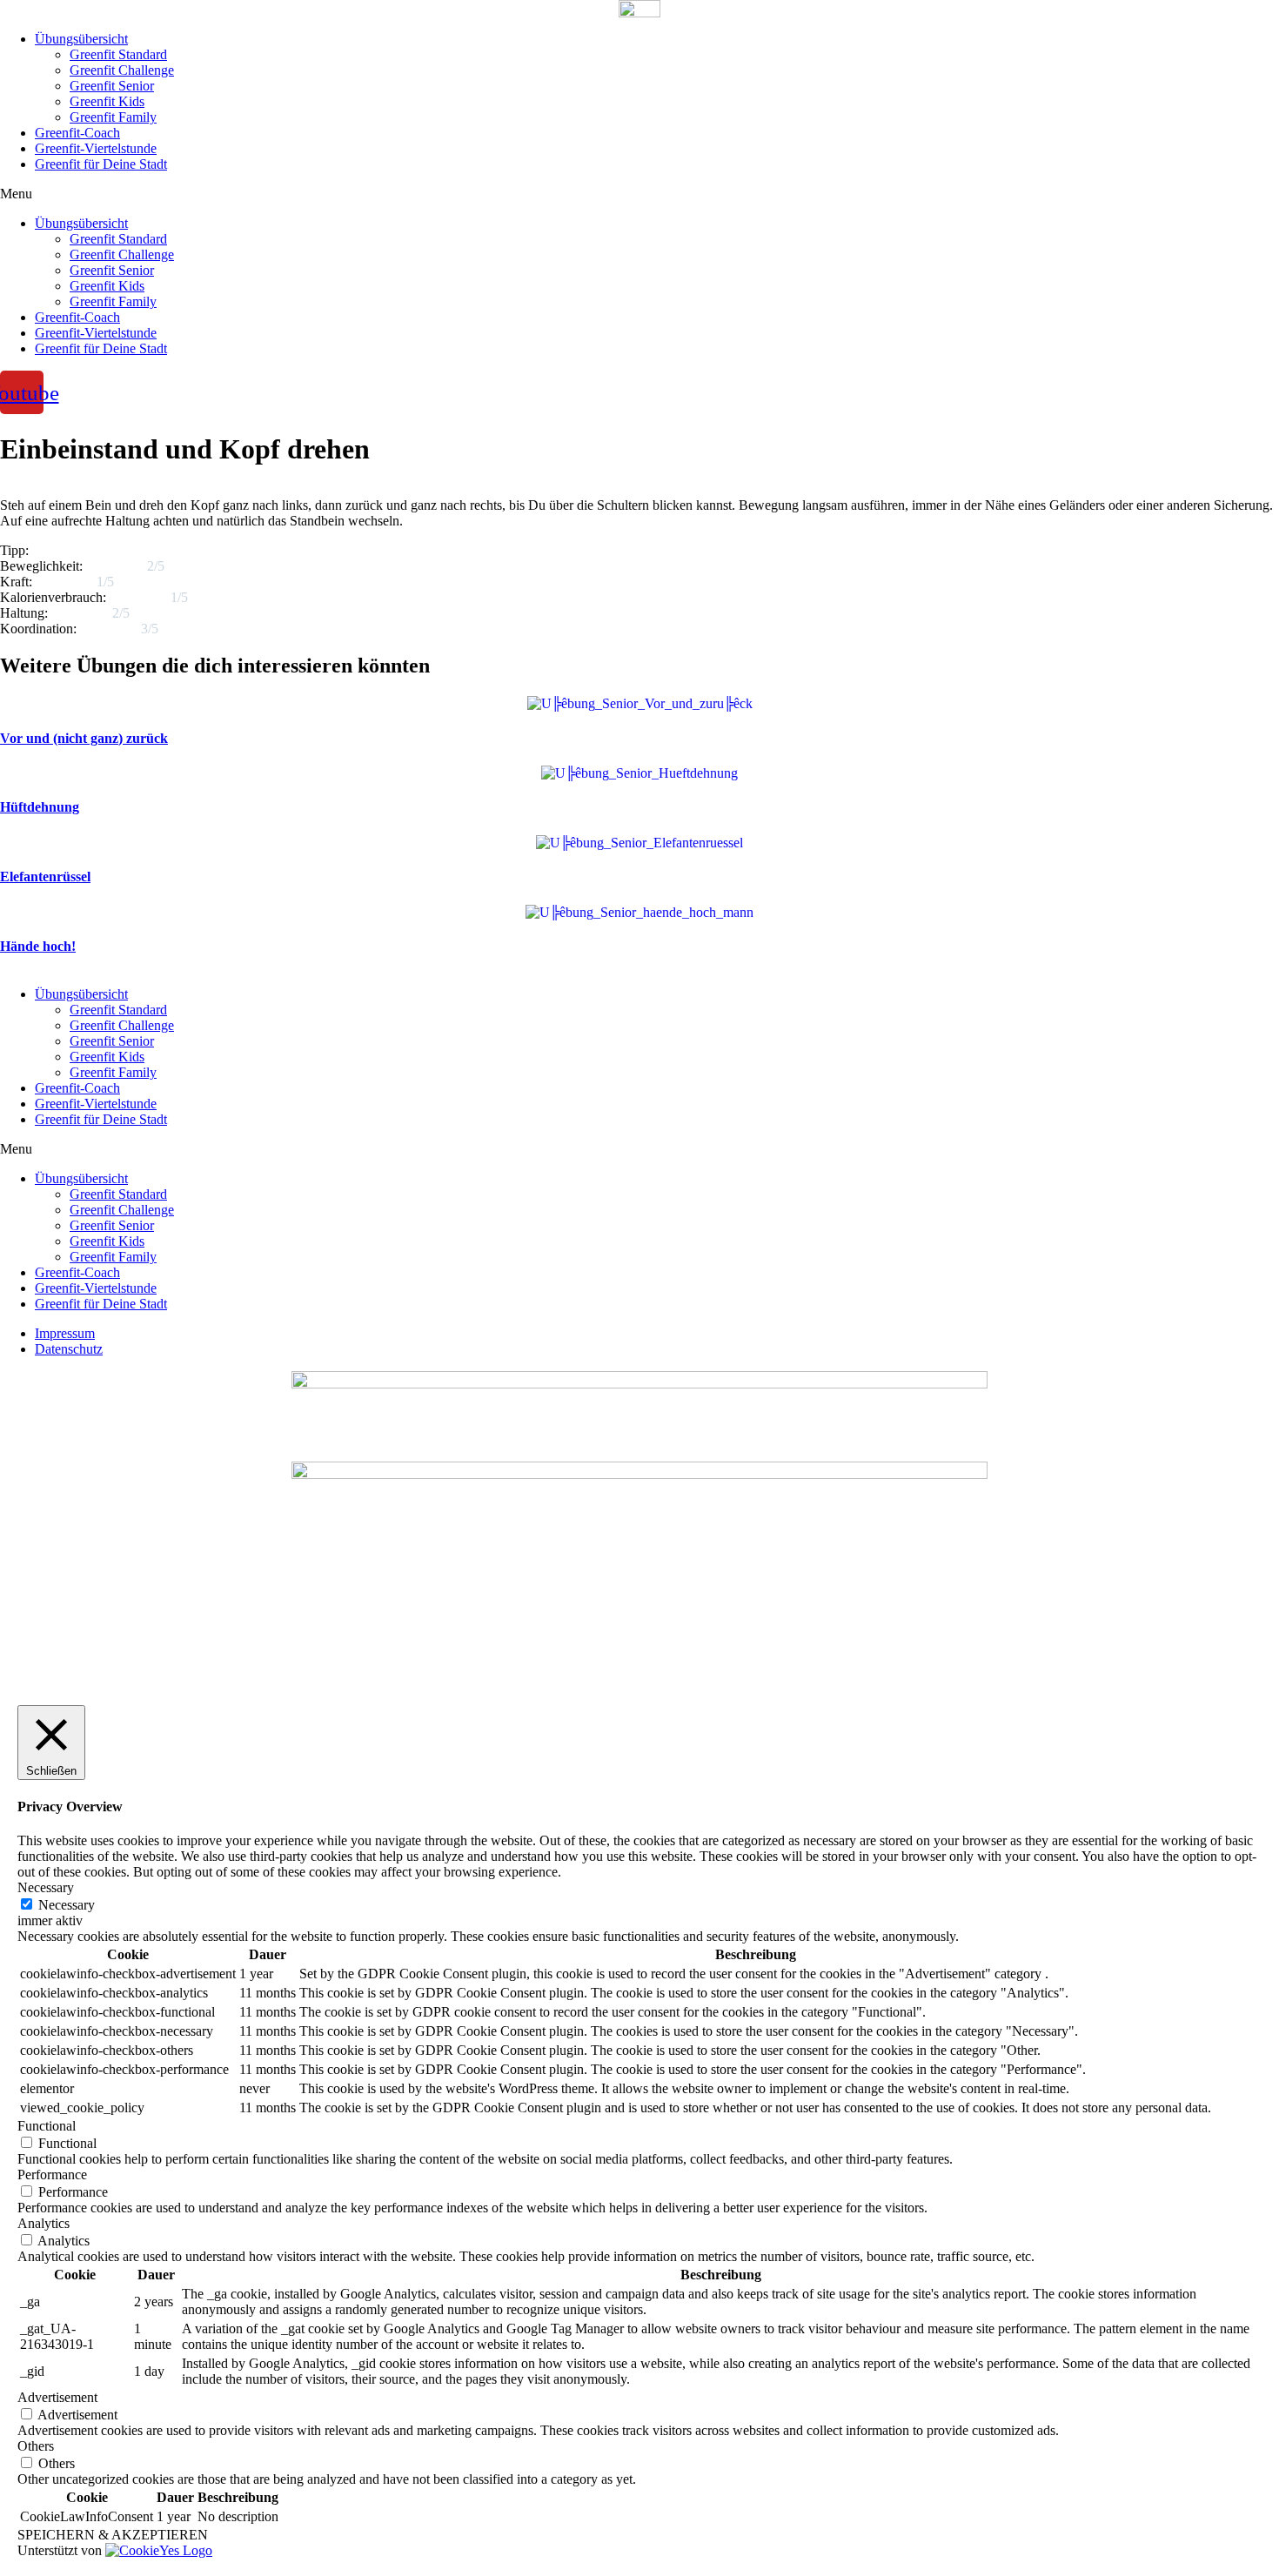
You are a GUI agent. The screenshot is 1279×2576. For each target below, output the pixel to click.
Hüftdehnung (40, 807)
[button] (639, 194)
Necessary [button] (46, 1887)
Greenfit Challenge (122, 70)
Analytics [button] (44, 2223)
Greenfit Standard (118, 54)
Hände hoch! (38, 946)
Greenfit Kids (107, 101)
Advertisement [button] (57, 2397)
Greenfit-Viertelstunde (96, 148)
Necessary (67, 1905)
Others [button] (36, 2446)
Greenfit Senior (112, 86)
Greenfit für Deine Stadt (101, 164)
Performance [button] (52, 2175)
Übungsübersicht (81, 39)
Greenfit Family (113, 117)
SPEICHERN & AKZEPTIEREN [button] (113, 2535)
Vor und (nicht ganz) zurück (84, 738)
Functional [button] (47, 2126)
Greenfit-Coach (77, 133)
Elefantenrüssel (45, 877)
